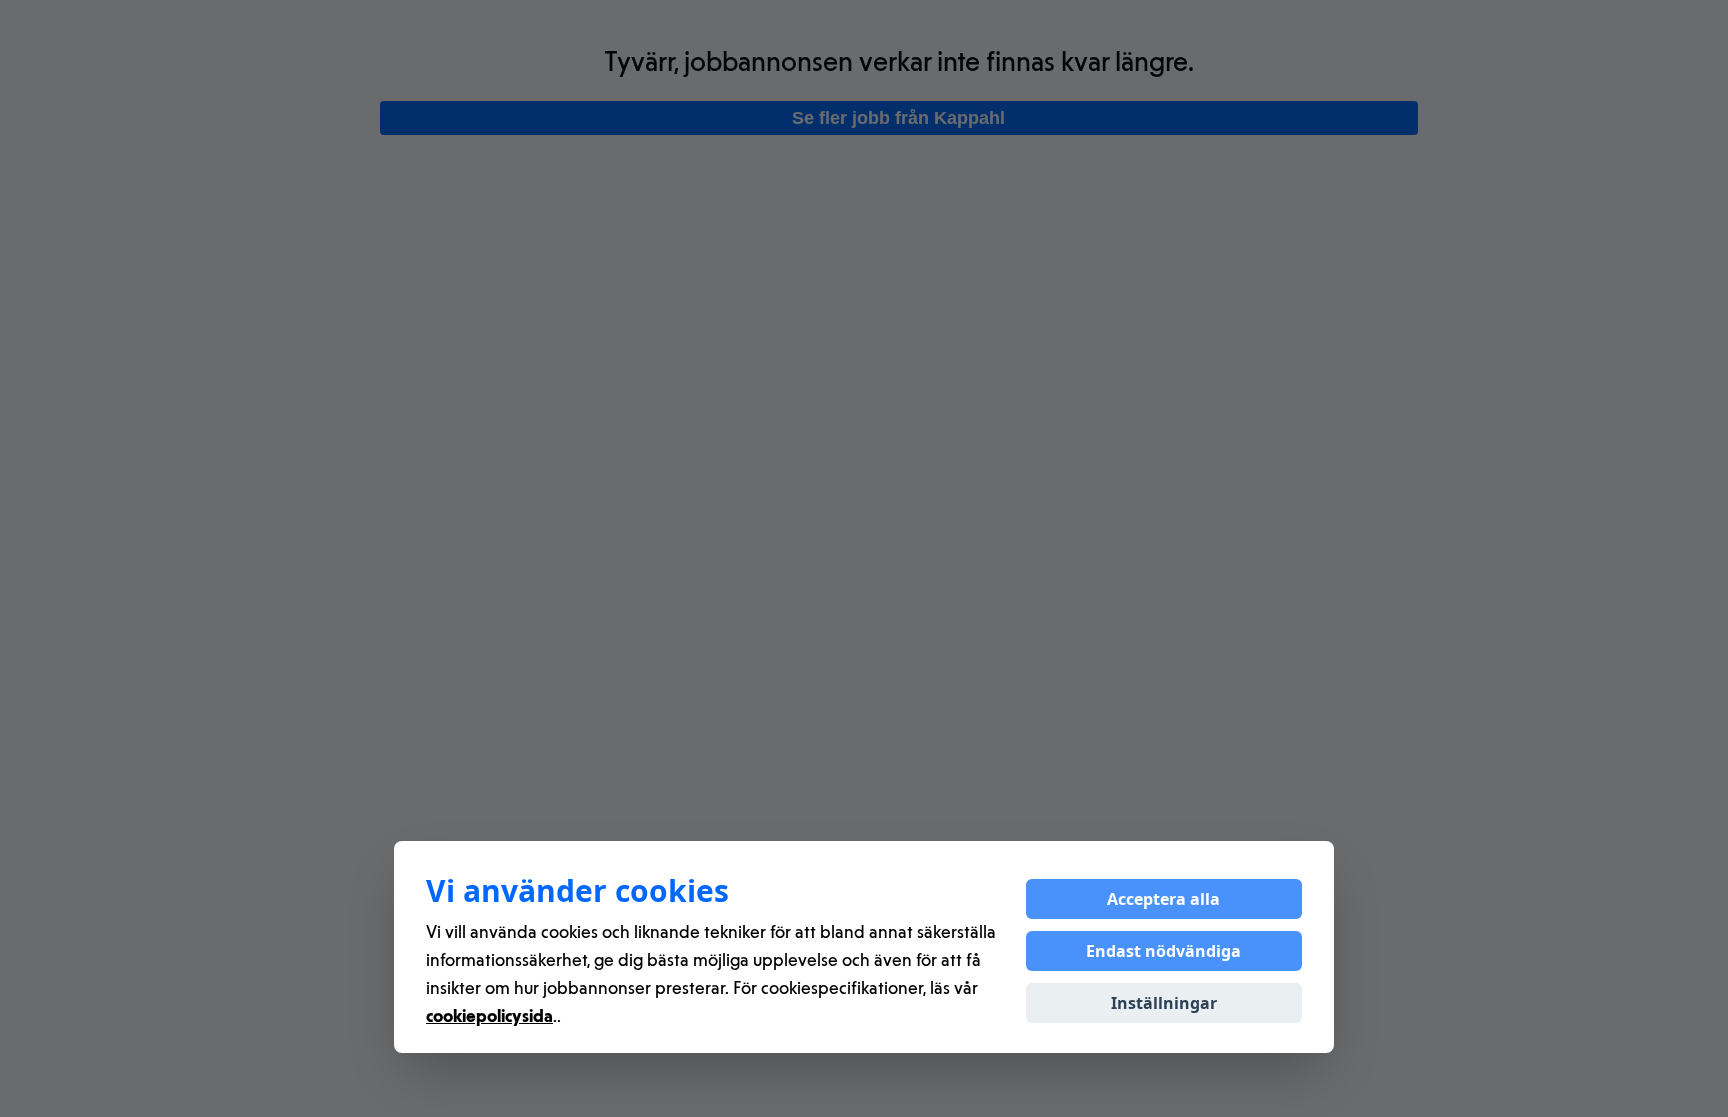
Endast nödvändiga (1163, 951)
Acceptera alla (1163, 899)
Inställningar (1164, 1003)
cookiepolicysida (489, 1015)
